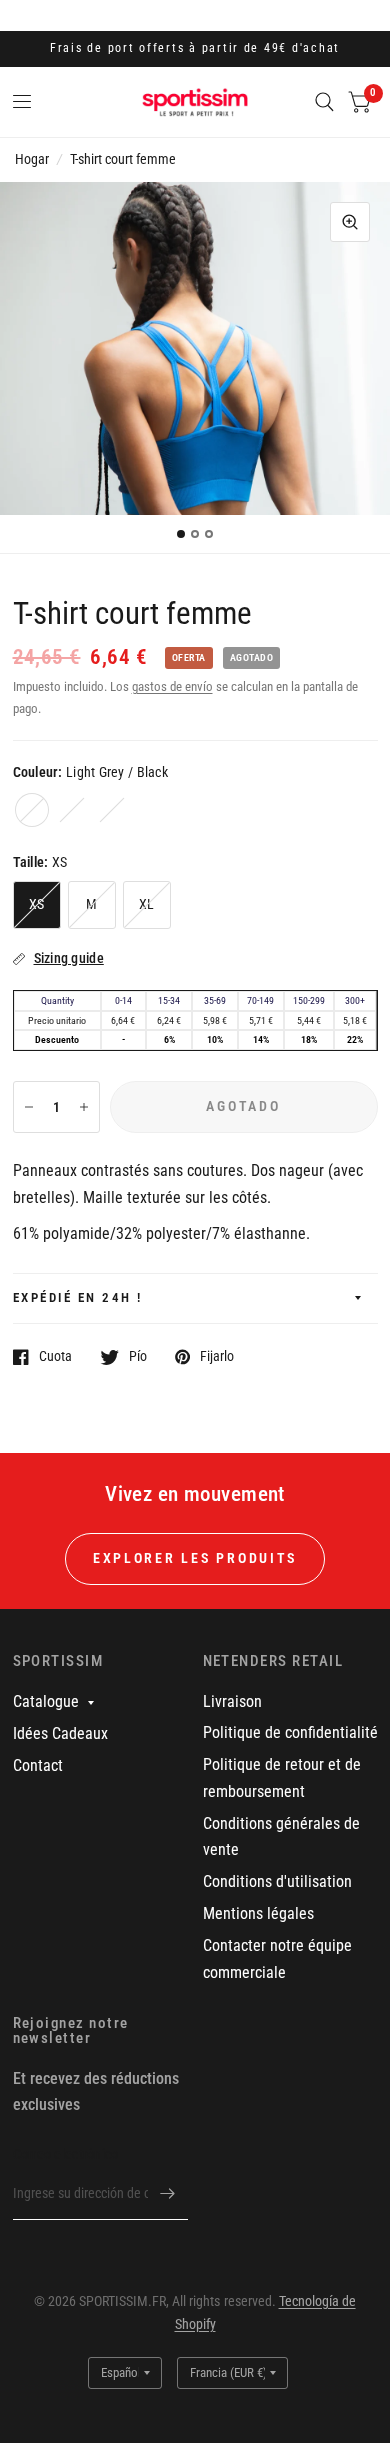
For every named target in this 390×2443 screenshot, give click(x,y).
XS (37, 904)
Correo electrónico (66, 2154)
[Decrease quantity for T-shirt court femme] (29, 1107)
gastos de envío (172, 686)
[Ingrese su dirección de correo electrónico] (168, 2194)
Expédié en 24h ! (78, 1297)
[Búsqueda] (324, 102)
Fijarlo (217, 1356)
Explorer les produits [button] (195, 1558)
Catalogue (46, 1701)
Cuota (55, 1356)
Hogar (32, 159)
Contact (38, 1765)
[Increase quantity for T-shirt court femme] (84, 1107)
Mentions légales (258, 1913)
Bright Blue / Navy (112, 810)
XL (147, 904)
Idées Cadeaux (60, 1733)
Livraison (232, 1701)
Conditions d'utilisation (277, 1881)
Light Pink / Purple (72, 810)
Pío (138, 1356)
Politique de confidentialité (290, 1732)
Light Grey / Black (32, 810)
